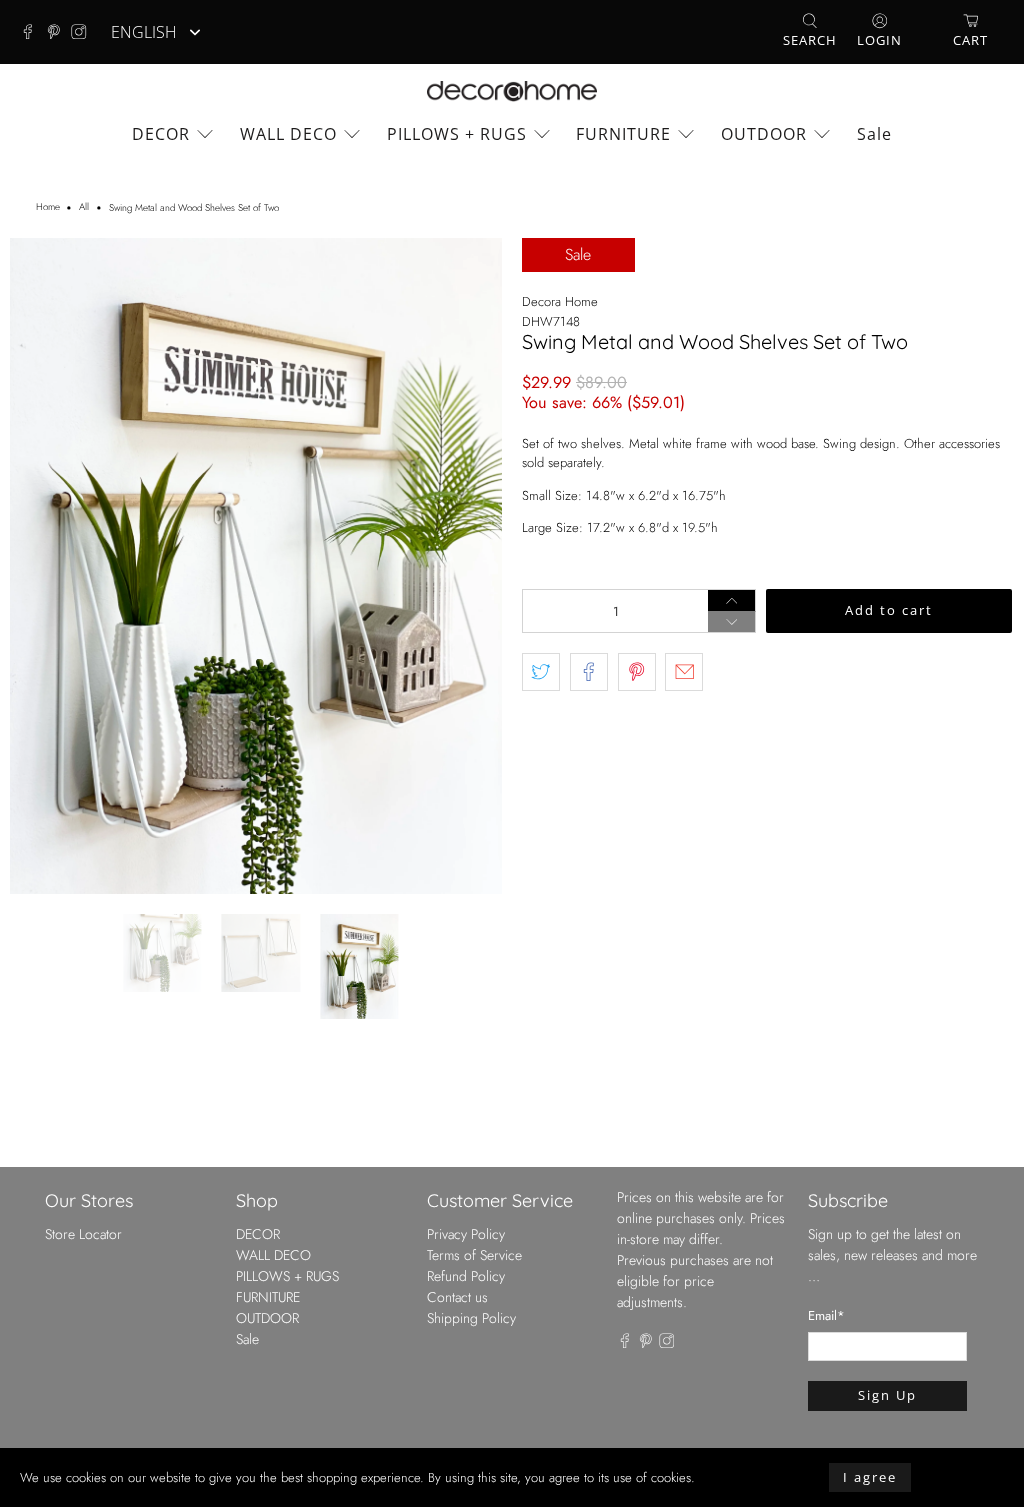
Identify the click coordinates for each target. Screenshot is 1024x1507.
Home (48, 208)
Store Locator (83, 1069)
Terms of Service (474, 1090)
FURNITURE (623, 134)
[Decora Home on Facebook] (33, 32)
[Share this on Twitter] (541, 672)
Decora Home (560, 301)
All (84, 208)
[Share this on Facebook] (589, 672)
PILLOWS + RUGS (457, 134)
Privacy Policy (466, 1069)
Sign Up (887, 1231)
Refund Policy (466, 1111)
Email (826, 1151)
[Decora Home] (512, 91)
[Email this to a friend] (684, 672)
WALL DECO (288, 134)
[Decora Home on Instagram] (84, 32)
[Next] (470, 484)
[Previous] (42, 484)
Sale (874, 134)
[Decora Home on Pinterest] (59, 32)
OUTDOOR (764, 134)
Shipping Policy (471, 1153)
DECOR (161, 134)
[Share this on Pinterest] (637, 672)
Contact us (457, 1132)
